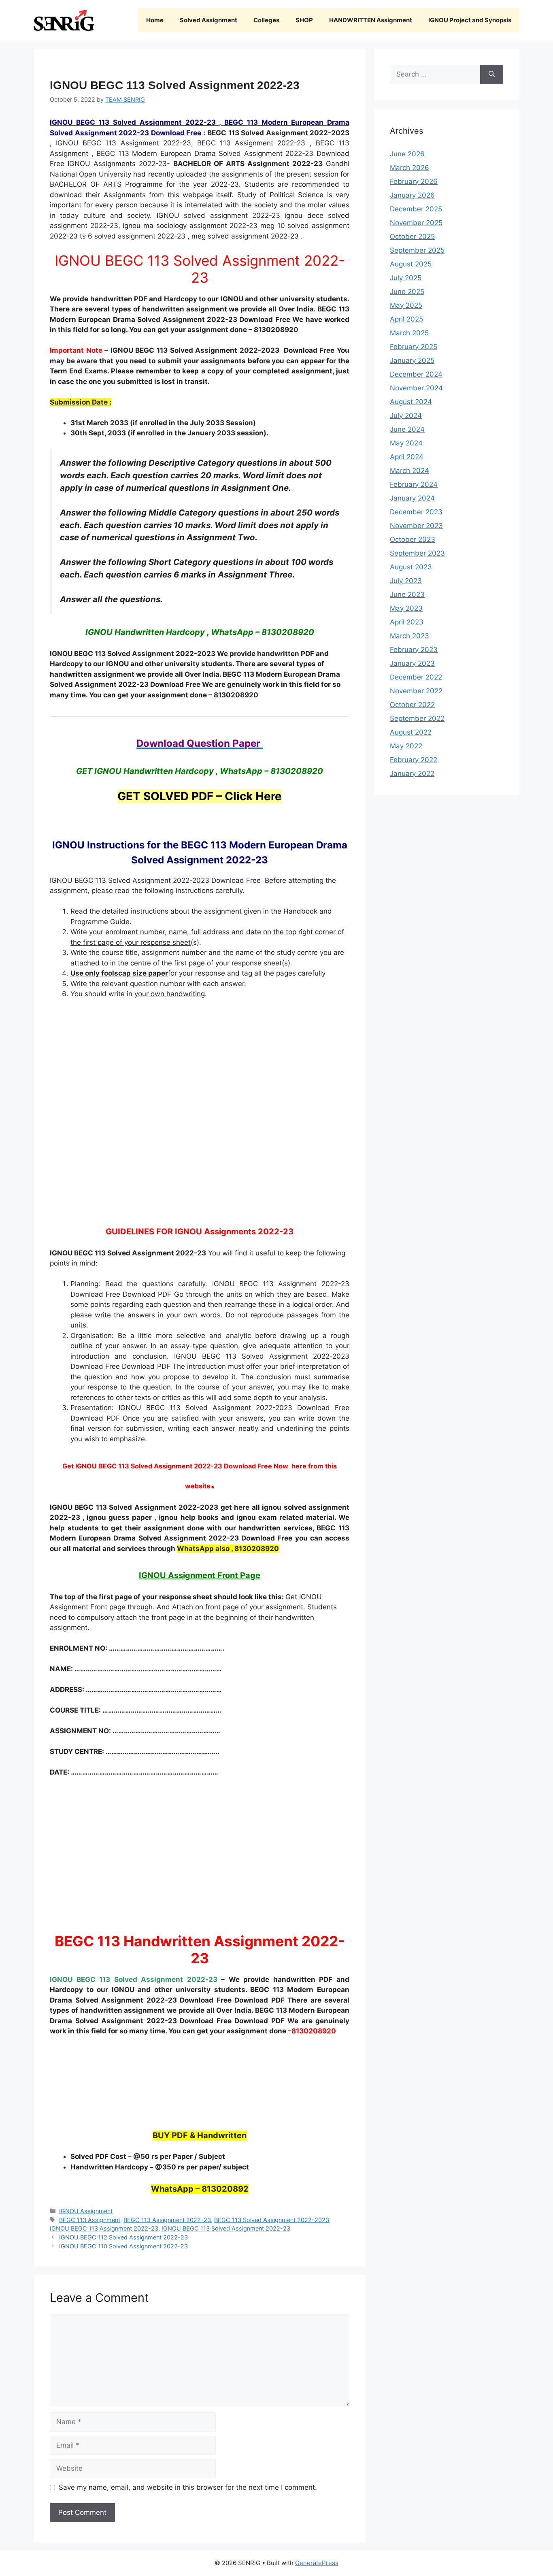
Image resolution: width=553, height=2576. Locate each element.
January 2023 (412, 663)
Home (155, 20)
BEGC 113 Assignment (90, 2220)
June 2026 (407, 154)
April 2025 (406, 319)
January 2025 (412, 360)
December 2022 (416, 677)
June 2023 (407, 594)
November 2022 (416, 691)
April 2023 (407, 622)
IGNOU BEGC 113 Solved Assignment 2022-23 (226, 2228)
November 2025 (416, 223)
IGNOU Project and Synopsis (470, 20)
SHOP (304, 20)
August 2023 (411, 567)
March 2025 (409, 333)
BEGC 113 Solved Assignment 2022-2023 (272, 2220)
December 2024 (416, 374)
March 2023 (409, 636)
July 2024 (406, 415)
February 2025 (414, 347)
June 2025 (407, 292)
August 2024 (411, 402)
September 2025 (417, 250)
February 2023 (414, 650)
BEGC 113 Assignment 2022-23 (167, 2220)
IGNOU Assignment (86, 2211)
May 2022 (406, 746)
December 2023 (416, 512)
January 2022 (412, 773)
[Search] (492, 75)
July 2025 (406, 278)
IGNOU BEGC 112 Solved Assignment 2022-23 (123, 2237)
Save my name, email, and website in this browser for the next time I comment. (188, 2487)
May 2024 (406, 443)
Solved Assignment (208, 20)
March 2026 (409, 168)
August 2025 (411, 264)
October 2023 (413, 539)
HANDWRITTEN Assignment (371, 20)
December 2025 (416, 209)
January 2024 (412, 498)
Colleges (266, 20)
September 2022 (417, 718)
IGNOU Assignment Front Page (200, 1575)
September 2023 (417, 553)
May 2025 (406, 305)
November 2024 (416, 388)
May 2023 (406, 608)
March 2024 (409, 471)
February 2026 (414, 181)
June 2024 (407, 429)
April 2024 (407, 457)
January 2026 (412, 195)
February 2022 (414, 760)
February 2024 (414, 484)
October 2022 (412, 705)
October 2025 (412, 237)
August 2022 (411, 732)
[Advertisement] (200, 1110)
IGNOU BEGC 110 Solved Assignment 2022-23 (123, 2246)
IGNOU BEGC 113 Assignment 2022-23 (104, 2228)
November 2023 (416, 526)
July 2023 (406, 581)
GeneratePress (317, 2563)
